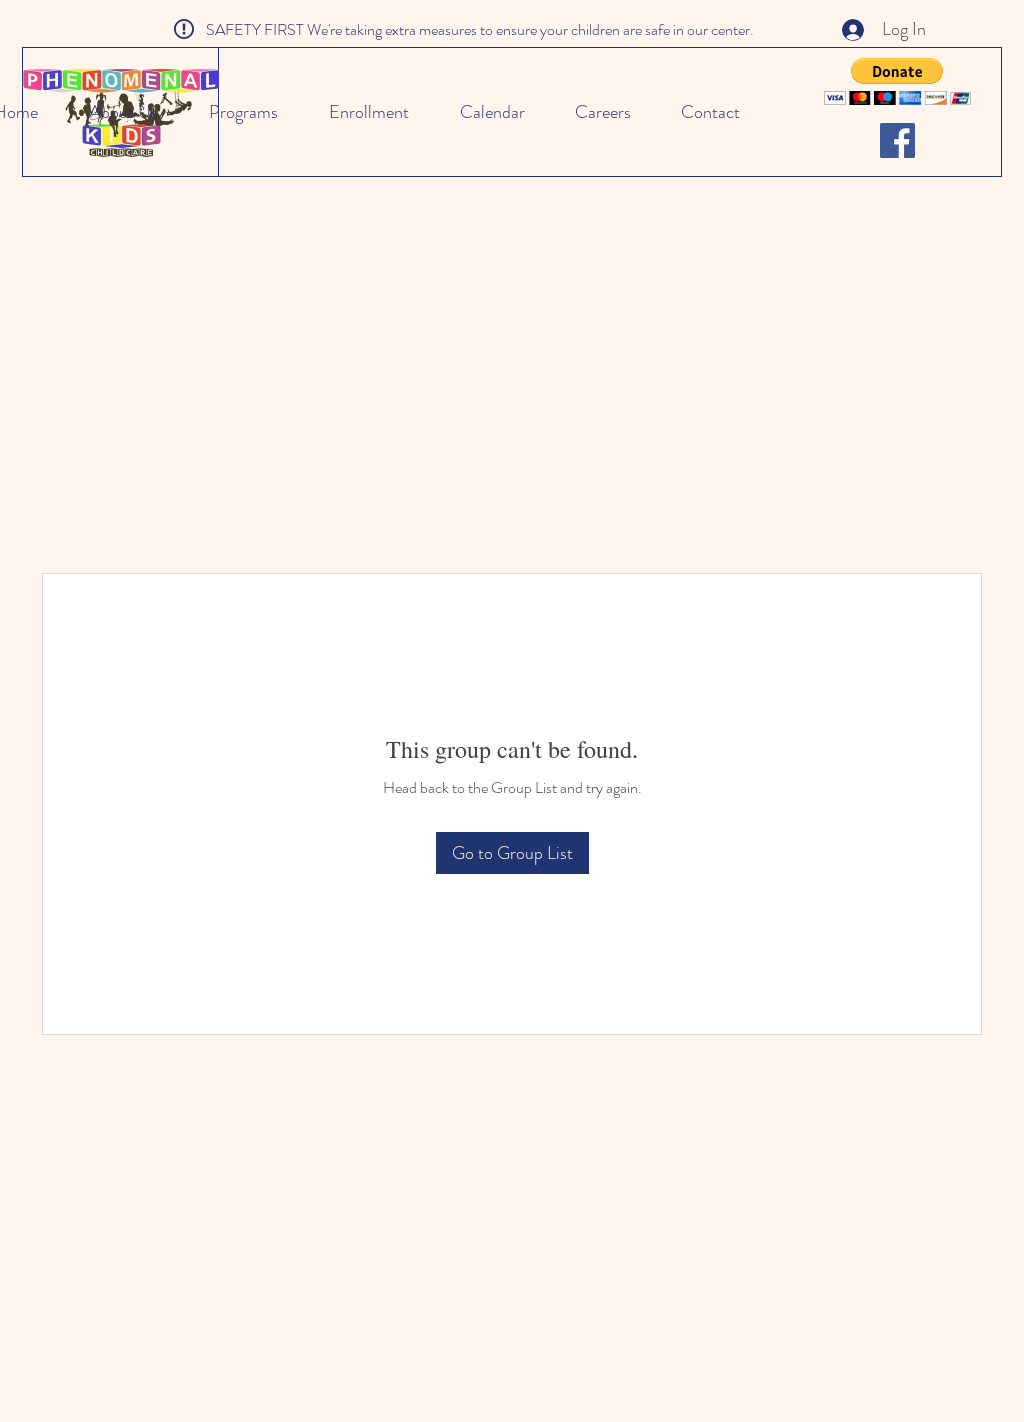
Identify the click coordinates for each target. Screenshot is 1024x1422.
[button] (897, 81)
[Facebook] (897, 140)
